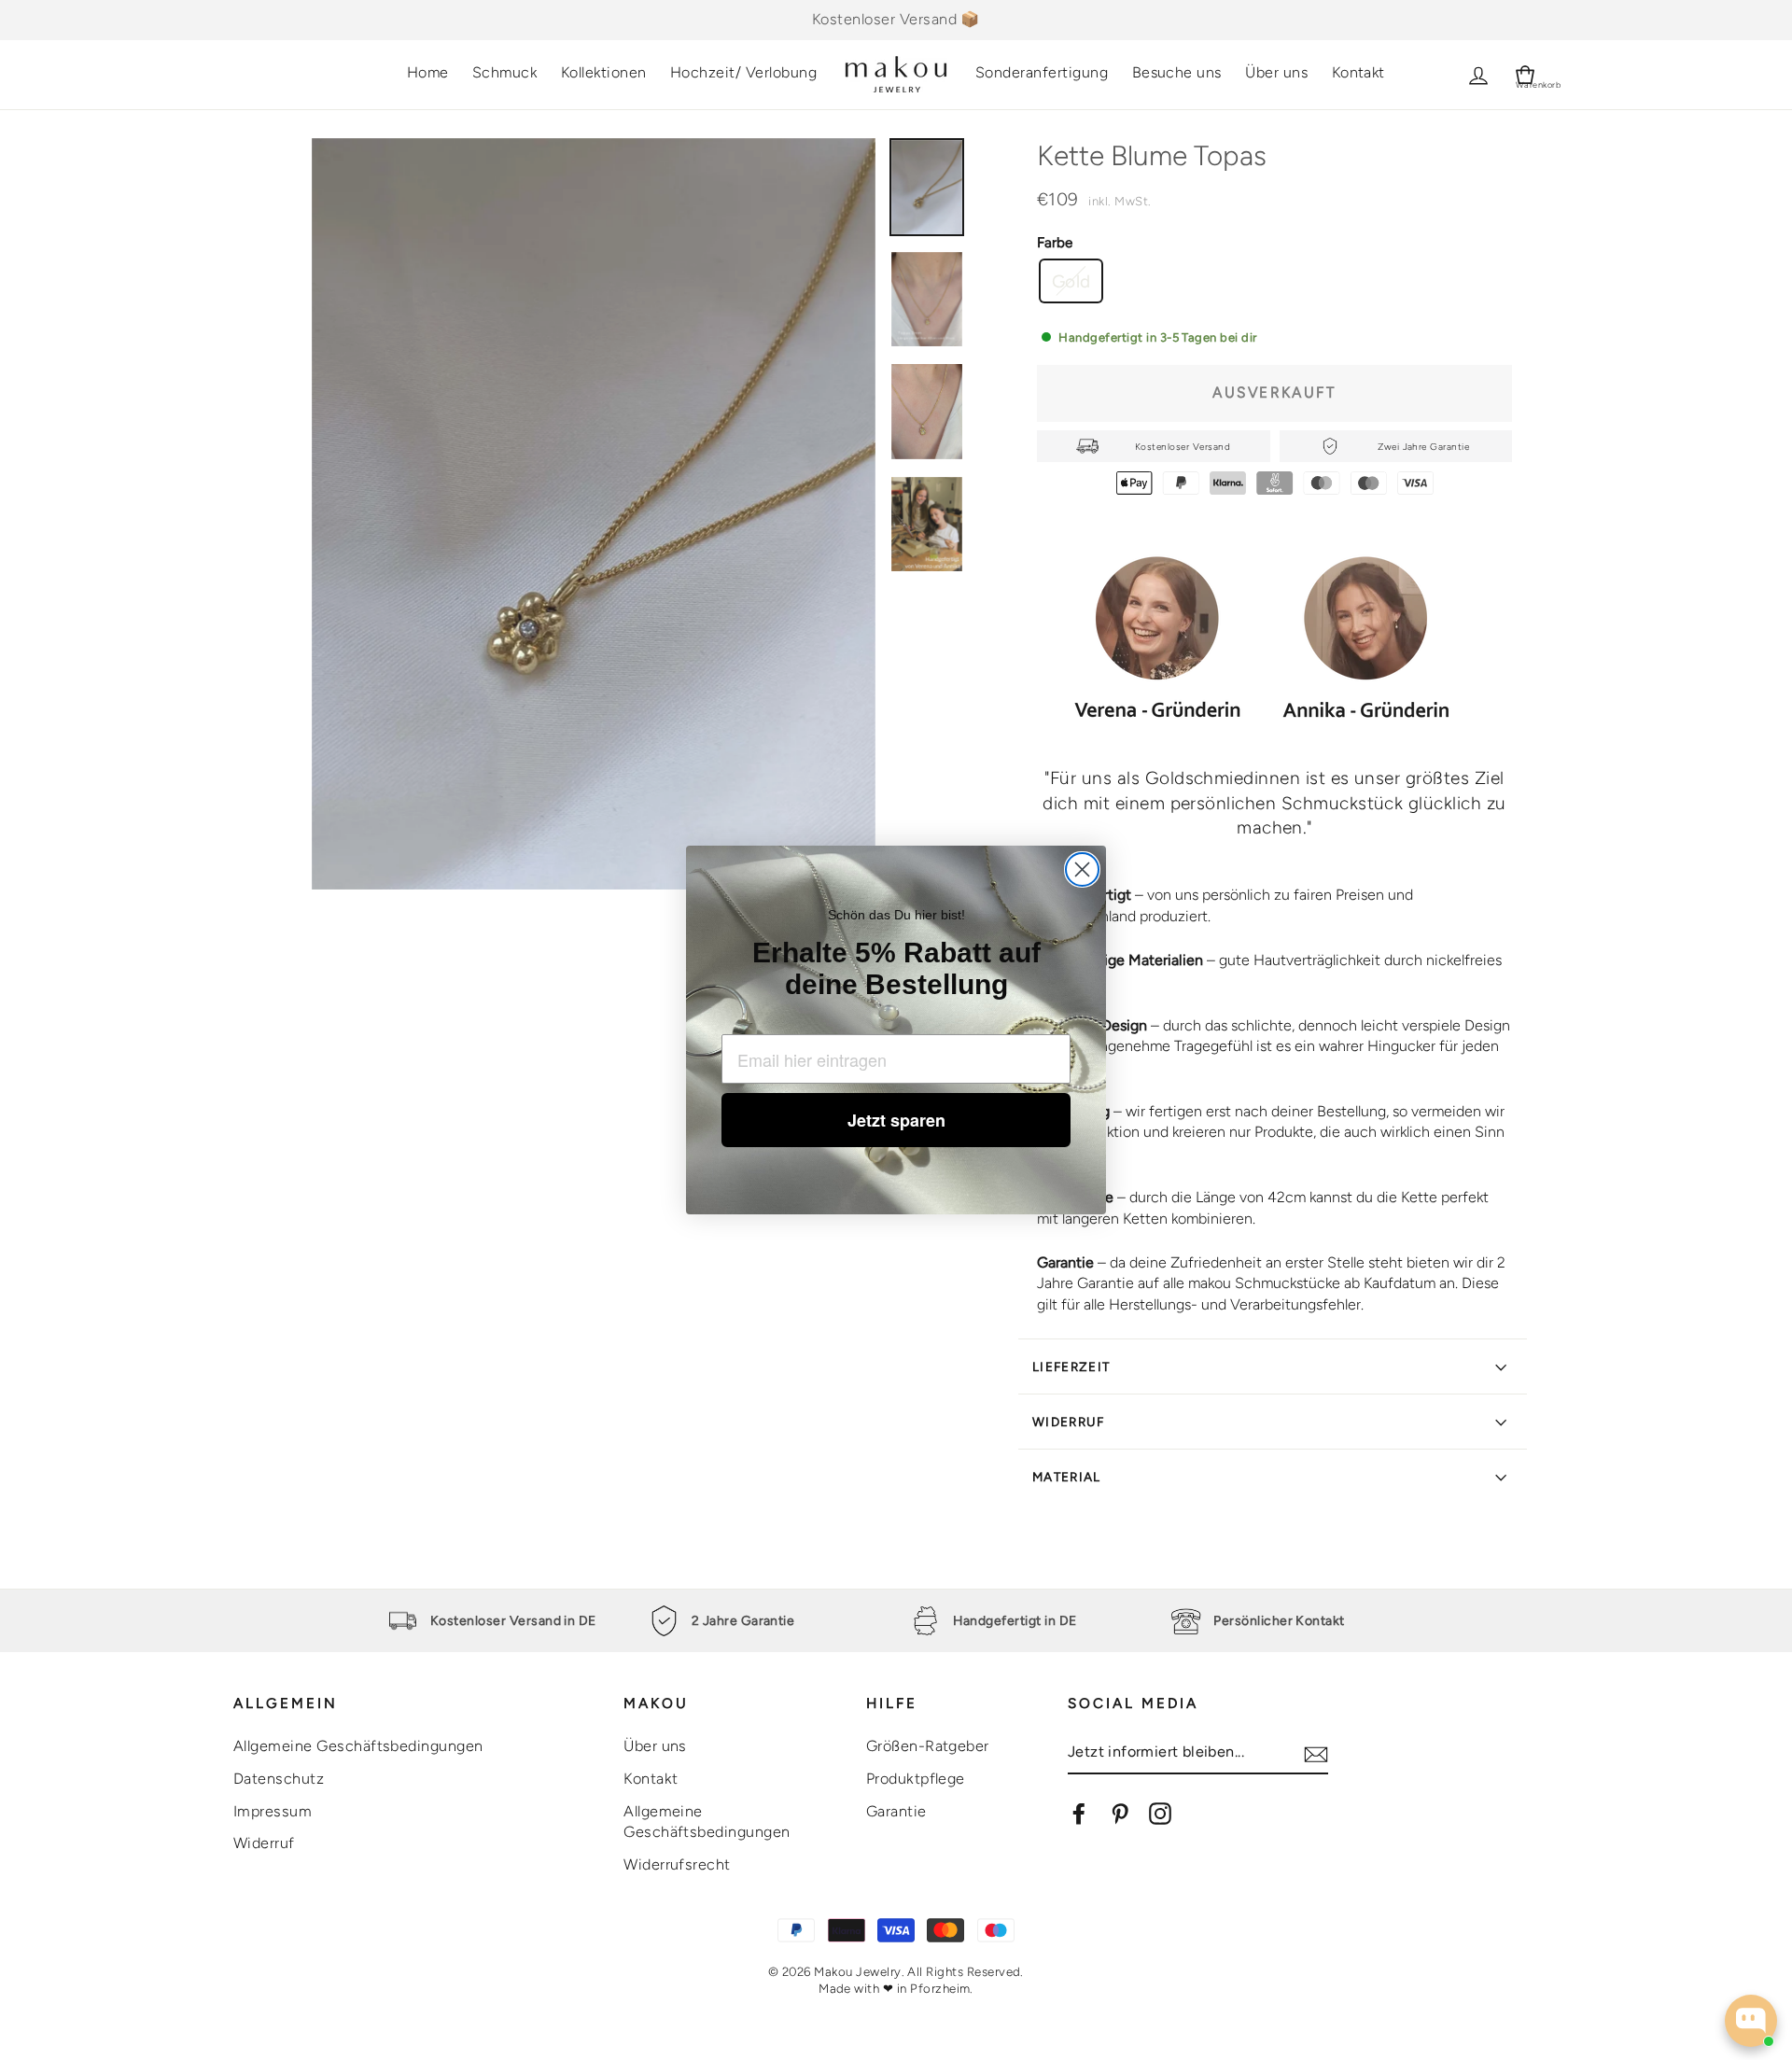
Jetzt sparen (896, 1120)
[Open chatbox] (1751, 2021)
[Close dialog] (1082, 869)
